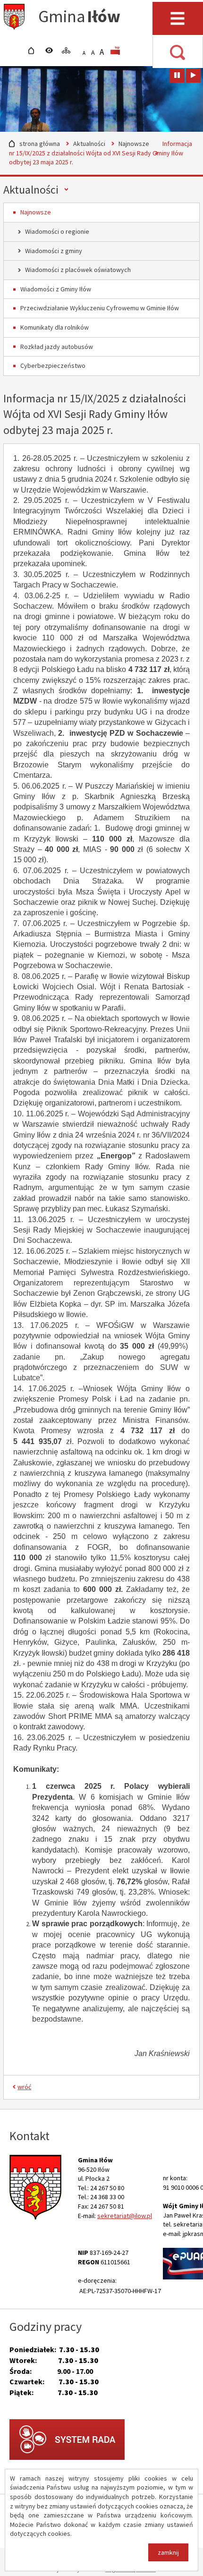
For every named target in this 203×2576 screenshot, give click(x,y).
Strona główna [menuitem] (34, 51)
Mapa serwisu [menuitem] (68, 51)
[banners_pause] (177, 76)
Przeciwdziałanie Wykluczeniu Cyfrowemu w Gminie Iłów (100, 308)
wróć (24, 2087)
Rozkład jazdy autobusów (57, 347)
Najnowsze (134, 144)
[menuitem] (117, 51)
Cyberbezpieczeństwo (53, 366)
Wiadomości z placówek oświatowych (78, 270)
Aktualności (89, 144)
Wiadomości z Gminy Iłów (56, 289)
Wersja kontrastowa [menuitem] (51, 51)
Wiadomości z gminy (54, 251)
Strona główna (40, 144)
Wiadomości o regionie (57, 231)
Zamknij (168, 2552)
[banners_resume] (193, 76)
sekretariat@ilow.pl (125, 2216)
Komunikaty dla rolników (55, 327)
